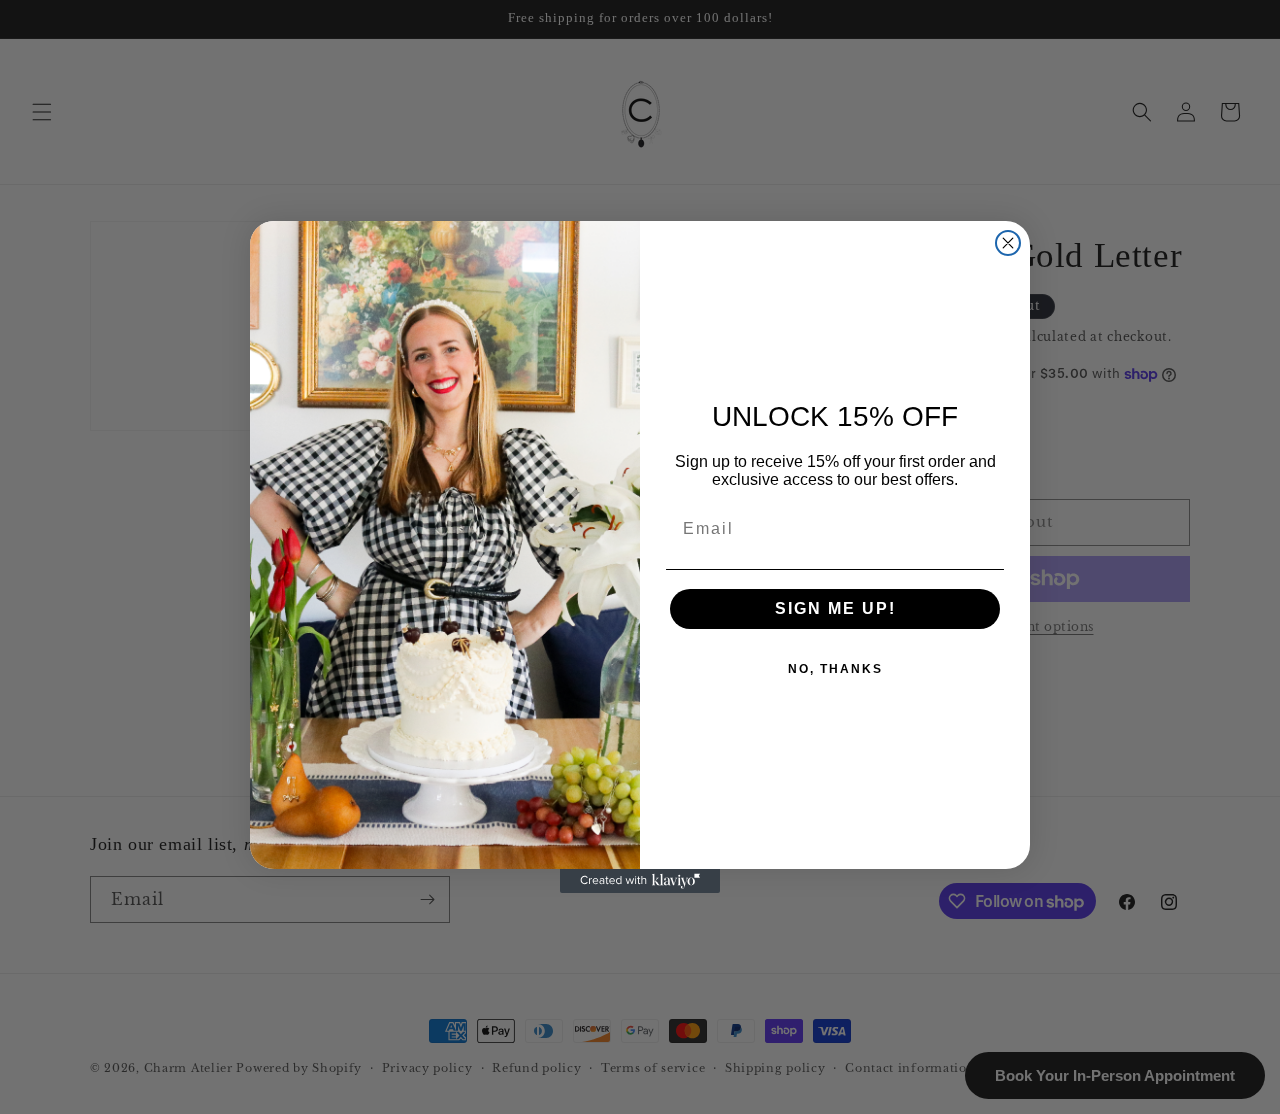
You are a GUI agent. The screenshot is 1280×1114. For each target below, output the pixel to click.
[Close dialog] (1008, 243)
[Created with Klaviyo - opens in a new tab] (640, 881)
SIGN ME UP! (835, 608)
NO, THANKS (835, 669)
